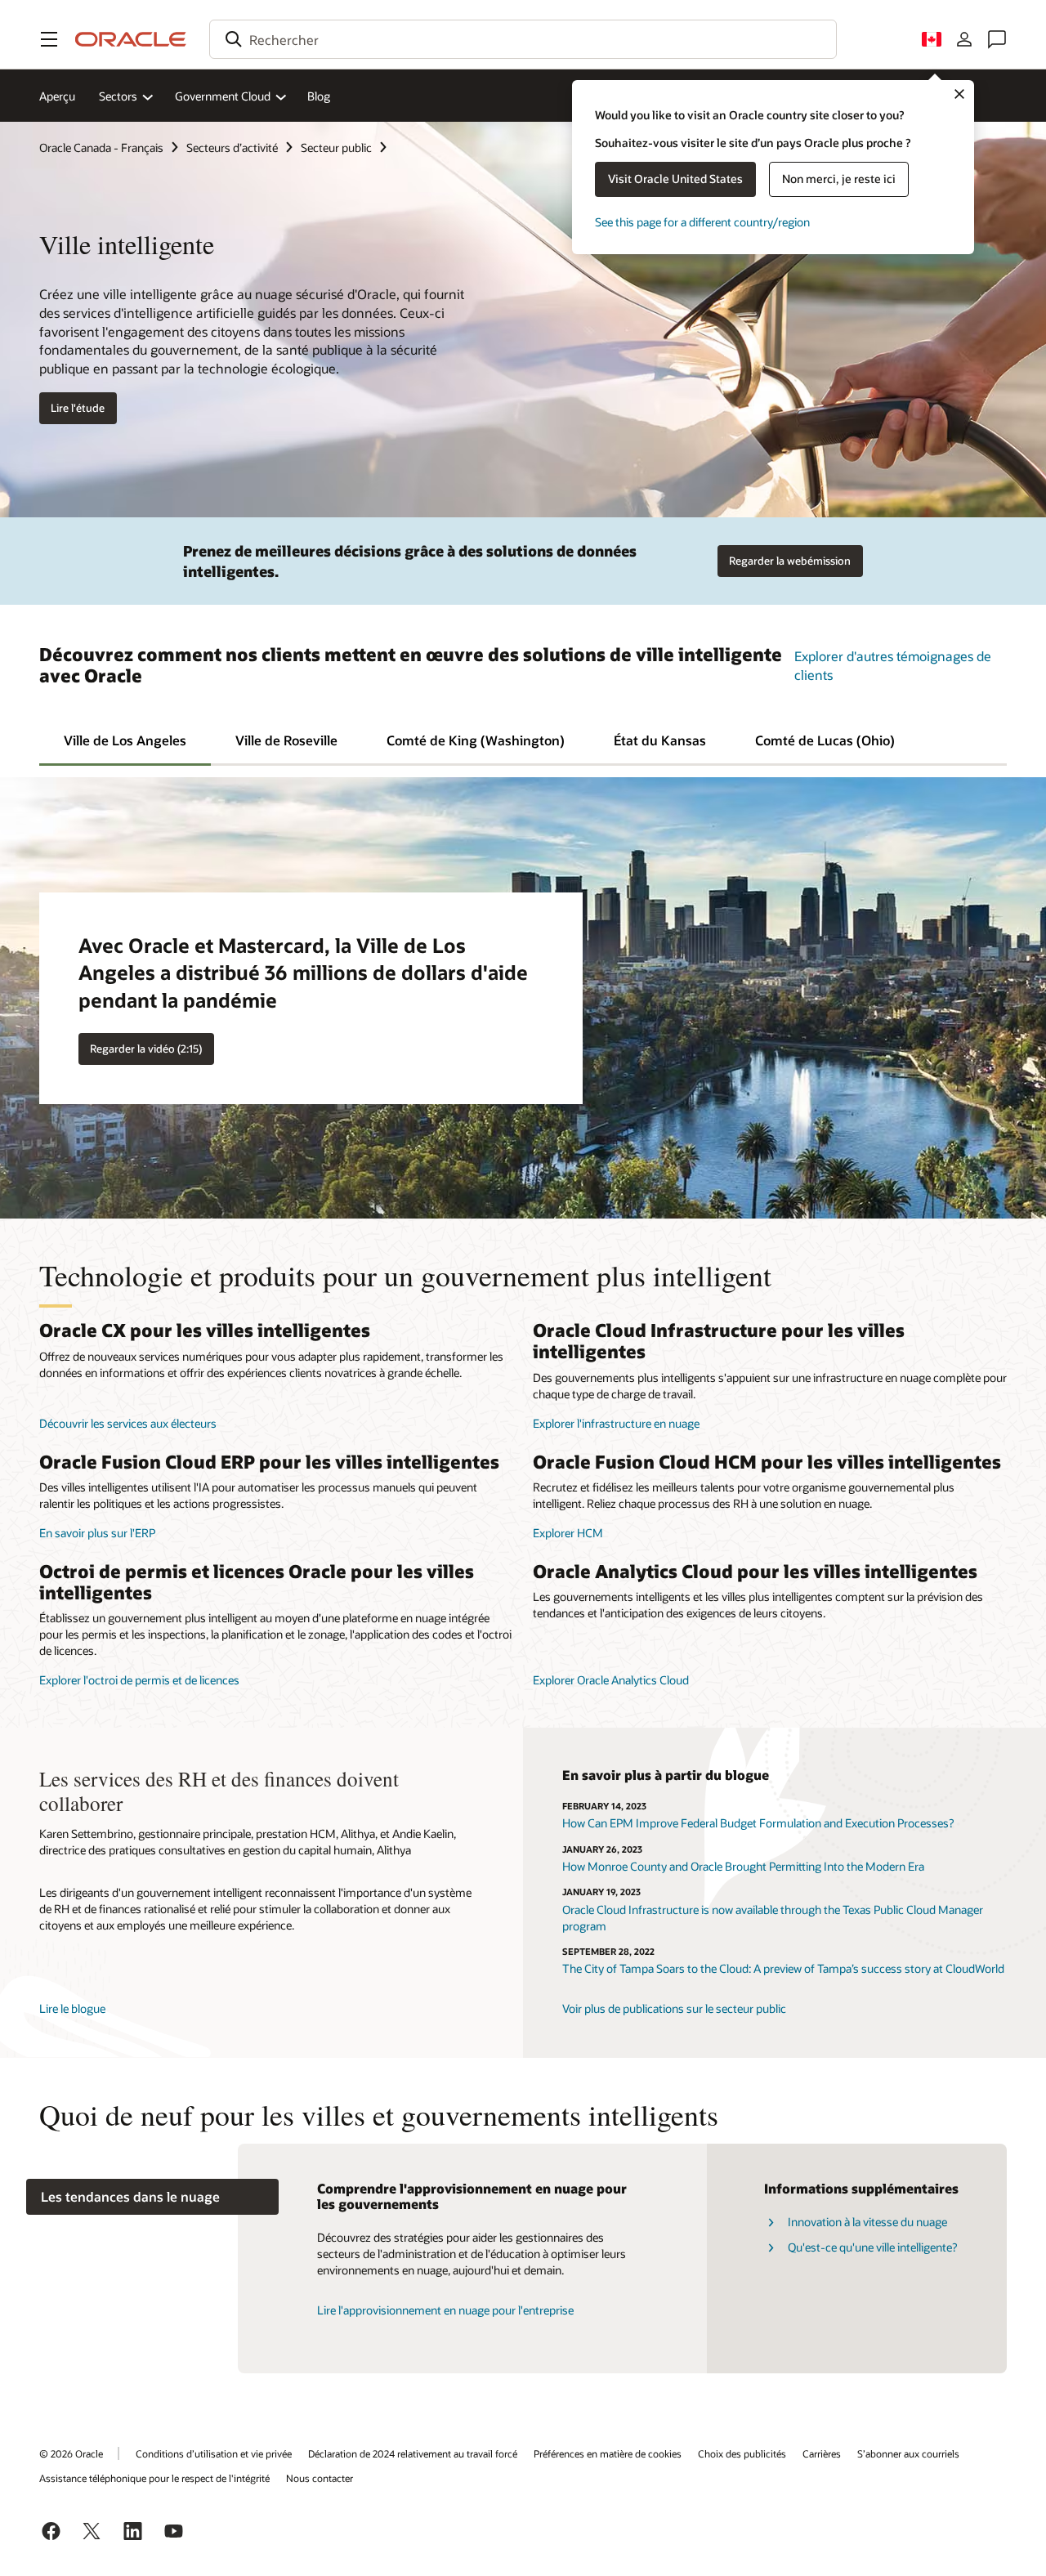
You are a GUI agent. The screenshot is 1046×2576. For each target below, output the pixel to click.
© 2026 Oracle (71, 2453)
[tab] (125, 739)
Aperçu (57, 96)
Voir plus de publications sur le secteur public (674, 2008)
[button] (49, 39)
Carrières (822, 2453)
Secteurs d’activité (232, 148)
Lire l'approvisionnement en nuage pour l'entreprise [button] (445, 2310)
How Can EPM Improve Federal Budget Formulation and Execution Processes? (758, 1823)
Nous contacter (320, 2478)
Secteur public (336, 148)
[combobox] (523, 39)
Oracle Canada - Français (101, 148)
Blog (319, 96)
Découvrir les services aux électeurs (128, 1423)
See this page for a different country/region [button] (702, 222)
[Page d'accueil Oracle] (131, 39)
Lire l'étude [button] (78, 408)
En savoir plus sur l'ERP (97, 1533)
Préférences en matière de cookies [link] (608, 2453)
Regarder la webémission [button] (790, 561)
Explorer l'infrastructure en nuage (616, 1423)
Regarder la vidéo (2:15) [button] (146, 1049)
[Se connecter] (964, 39)
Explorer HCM (568, 1533)
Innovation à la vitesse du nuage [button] (867, 2222)
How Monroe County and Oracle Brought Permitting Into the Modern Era (743, 1866)
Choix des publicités (742, 2453)
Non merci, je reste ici (839, 179)
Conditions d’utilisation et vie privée (214, 2453)
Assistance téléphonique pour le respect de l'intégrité (154, 2478)
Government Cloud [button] (223, 96)
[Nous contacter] (997, 39)
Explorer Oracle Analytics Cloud (611, 1680)
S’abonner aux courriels (908, 2453)
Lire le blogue (72, 2008)
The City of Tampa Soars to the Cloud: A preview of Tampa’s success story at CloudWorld (783, 1968)
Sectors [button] (118, 96)
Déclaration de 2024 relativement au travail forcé (413, 2453)
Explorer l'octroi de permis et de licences (139, 1680)
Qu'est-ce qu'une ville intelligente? (872, 2247)
